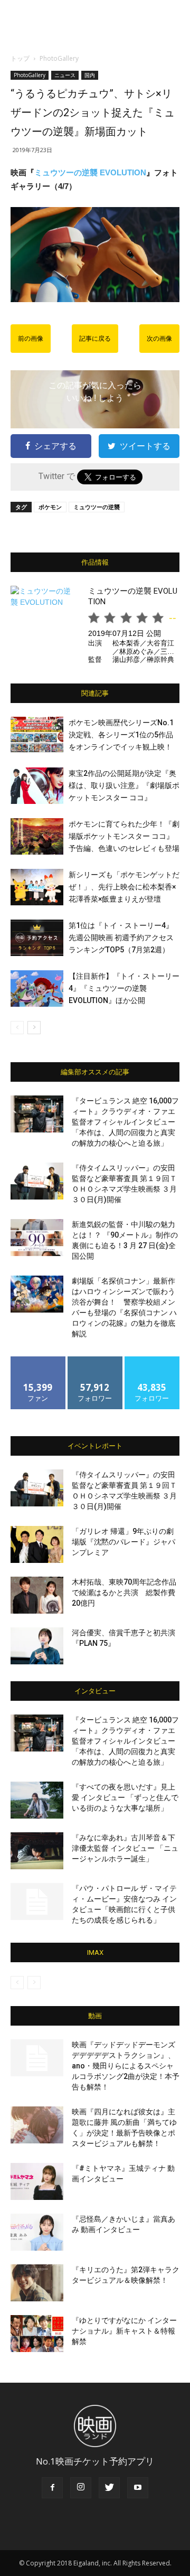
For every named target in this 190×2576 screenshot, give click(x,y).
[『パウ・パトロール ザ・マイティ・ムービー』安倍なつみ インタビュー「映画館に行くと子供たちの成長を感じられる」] (37, 1901)
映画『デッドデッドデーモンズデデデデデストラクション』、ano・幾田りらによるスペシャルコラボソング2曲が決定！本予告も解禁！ (126, 2066)
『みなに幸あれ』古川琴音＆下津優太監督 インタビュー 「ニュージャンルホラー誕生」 (125, 1848)
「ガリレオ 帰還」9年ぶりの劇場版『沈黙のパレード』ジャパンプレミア (123, 1542)
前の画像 (31, 339)
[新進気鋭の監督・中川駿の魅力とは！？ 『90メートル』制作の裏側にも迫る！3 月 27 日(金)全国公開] (37, 1238)
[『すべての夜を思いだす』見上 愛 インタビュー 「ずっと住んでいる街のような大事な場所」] (37, 1800)
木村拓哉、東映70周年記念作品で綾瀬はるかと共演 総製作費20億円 (124, 1593)
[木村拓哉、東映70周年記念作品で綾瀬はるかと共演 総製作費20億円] (37, 1595)
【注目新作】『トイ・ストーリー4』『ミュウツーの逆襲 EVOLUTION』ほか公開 (124, 988)
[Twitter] (109, 2488)
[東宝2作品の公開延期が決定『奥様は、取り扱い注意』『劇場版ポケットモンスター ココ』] (37, 786)
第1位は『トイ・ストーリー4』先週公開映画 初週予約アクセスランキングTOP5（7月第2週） (121, 938)
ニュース (65, 75)
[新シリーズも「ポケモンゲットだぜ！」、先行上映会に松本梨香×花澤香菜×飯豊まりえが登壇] (37, 887)
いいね (38, 1360)
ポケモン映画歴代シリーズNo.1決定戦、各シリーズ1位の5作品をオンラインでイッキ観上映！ (121, 735)
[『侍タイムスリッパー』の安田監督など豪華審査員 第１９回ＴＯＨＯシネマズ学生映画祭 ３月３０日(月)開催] (37, 1181)
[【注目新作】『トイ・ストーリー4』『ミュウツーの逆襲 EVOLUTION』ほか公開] (37, 989)
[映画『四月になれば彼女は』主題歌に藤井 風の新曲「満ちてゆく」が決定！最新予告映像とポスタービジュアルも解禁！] (37, 2125)
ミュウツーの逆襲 (97, 507)
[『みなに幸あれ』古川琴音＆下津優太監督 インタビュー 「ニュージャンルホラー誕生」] (37, 1851)
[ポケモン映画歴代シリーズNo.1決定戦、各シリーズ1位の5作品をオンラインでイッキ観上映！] (37, 735)
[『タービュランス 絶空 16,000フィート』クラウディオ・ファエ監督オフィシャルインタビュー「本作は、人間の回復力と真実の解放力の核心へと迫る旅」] (37, 1114)
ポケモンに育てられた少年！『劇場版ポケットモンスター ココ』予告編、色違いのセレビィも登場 (124, 836)
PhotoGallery (59, 58)
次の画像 (159, 339)
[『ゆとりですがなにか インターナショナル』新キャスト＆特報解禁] (37, 2334)
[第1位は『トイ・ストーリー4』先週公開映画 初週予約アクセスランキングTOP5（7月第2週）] (37, 938)
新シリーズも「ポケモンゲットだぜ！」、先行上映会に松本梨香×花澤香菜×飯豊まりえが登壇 (124, 887)
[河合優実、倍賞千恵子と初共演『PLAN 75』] (37, 1646)
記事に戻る (95, 339)
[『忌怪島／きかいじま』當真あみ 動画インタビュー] (37, 2232)
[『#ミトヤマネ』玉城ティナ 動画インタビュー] (37, 2181)
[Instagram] (81, 2488)
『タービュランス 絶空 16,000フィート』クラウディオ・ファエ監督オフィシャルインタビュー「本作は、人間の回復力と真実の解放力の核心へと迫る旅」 (125, 1122)
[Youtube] (138, 2488)
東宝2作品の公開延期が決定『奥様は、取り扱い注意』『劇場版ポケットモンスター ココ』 (124, 785)
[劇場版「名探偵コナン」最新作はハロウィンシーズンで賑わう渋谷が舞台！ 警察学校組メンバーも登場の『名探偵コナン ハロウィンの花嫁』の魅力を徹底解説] (37, 1294)
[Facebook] (52, 2488)
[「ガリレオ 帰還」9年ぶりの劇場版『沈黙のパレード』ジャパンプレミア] (37, 1544)
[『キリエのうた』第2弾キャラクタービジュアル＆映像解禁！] (37, 2283)
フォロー (95, 1360)
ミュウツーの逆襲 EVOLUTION (90, 172)
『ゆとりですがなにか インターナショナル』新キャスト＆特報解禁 (124, 2331)
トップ (20, 58)
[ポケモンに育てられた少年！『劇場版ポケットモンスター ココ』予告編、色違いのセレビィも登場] (37, 836)
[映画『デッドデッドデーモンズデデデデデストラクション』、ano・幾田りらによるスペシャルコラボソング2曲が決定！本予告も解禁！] (37, 2058)
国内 (90, 75)
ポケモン (50, 507)
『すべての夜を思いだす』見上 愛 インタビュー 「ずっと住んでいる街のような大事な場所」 (125, 1797)
